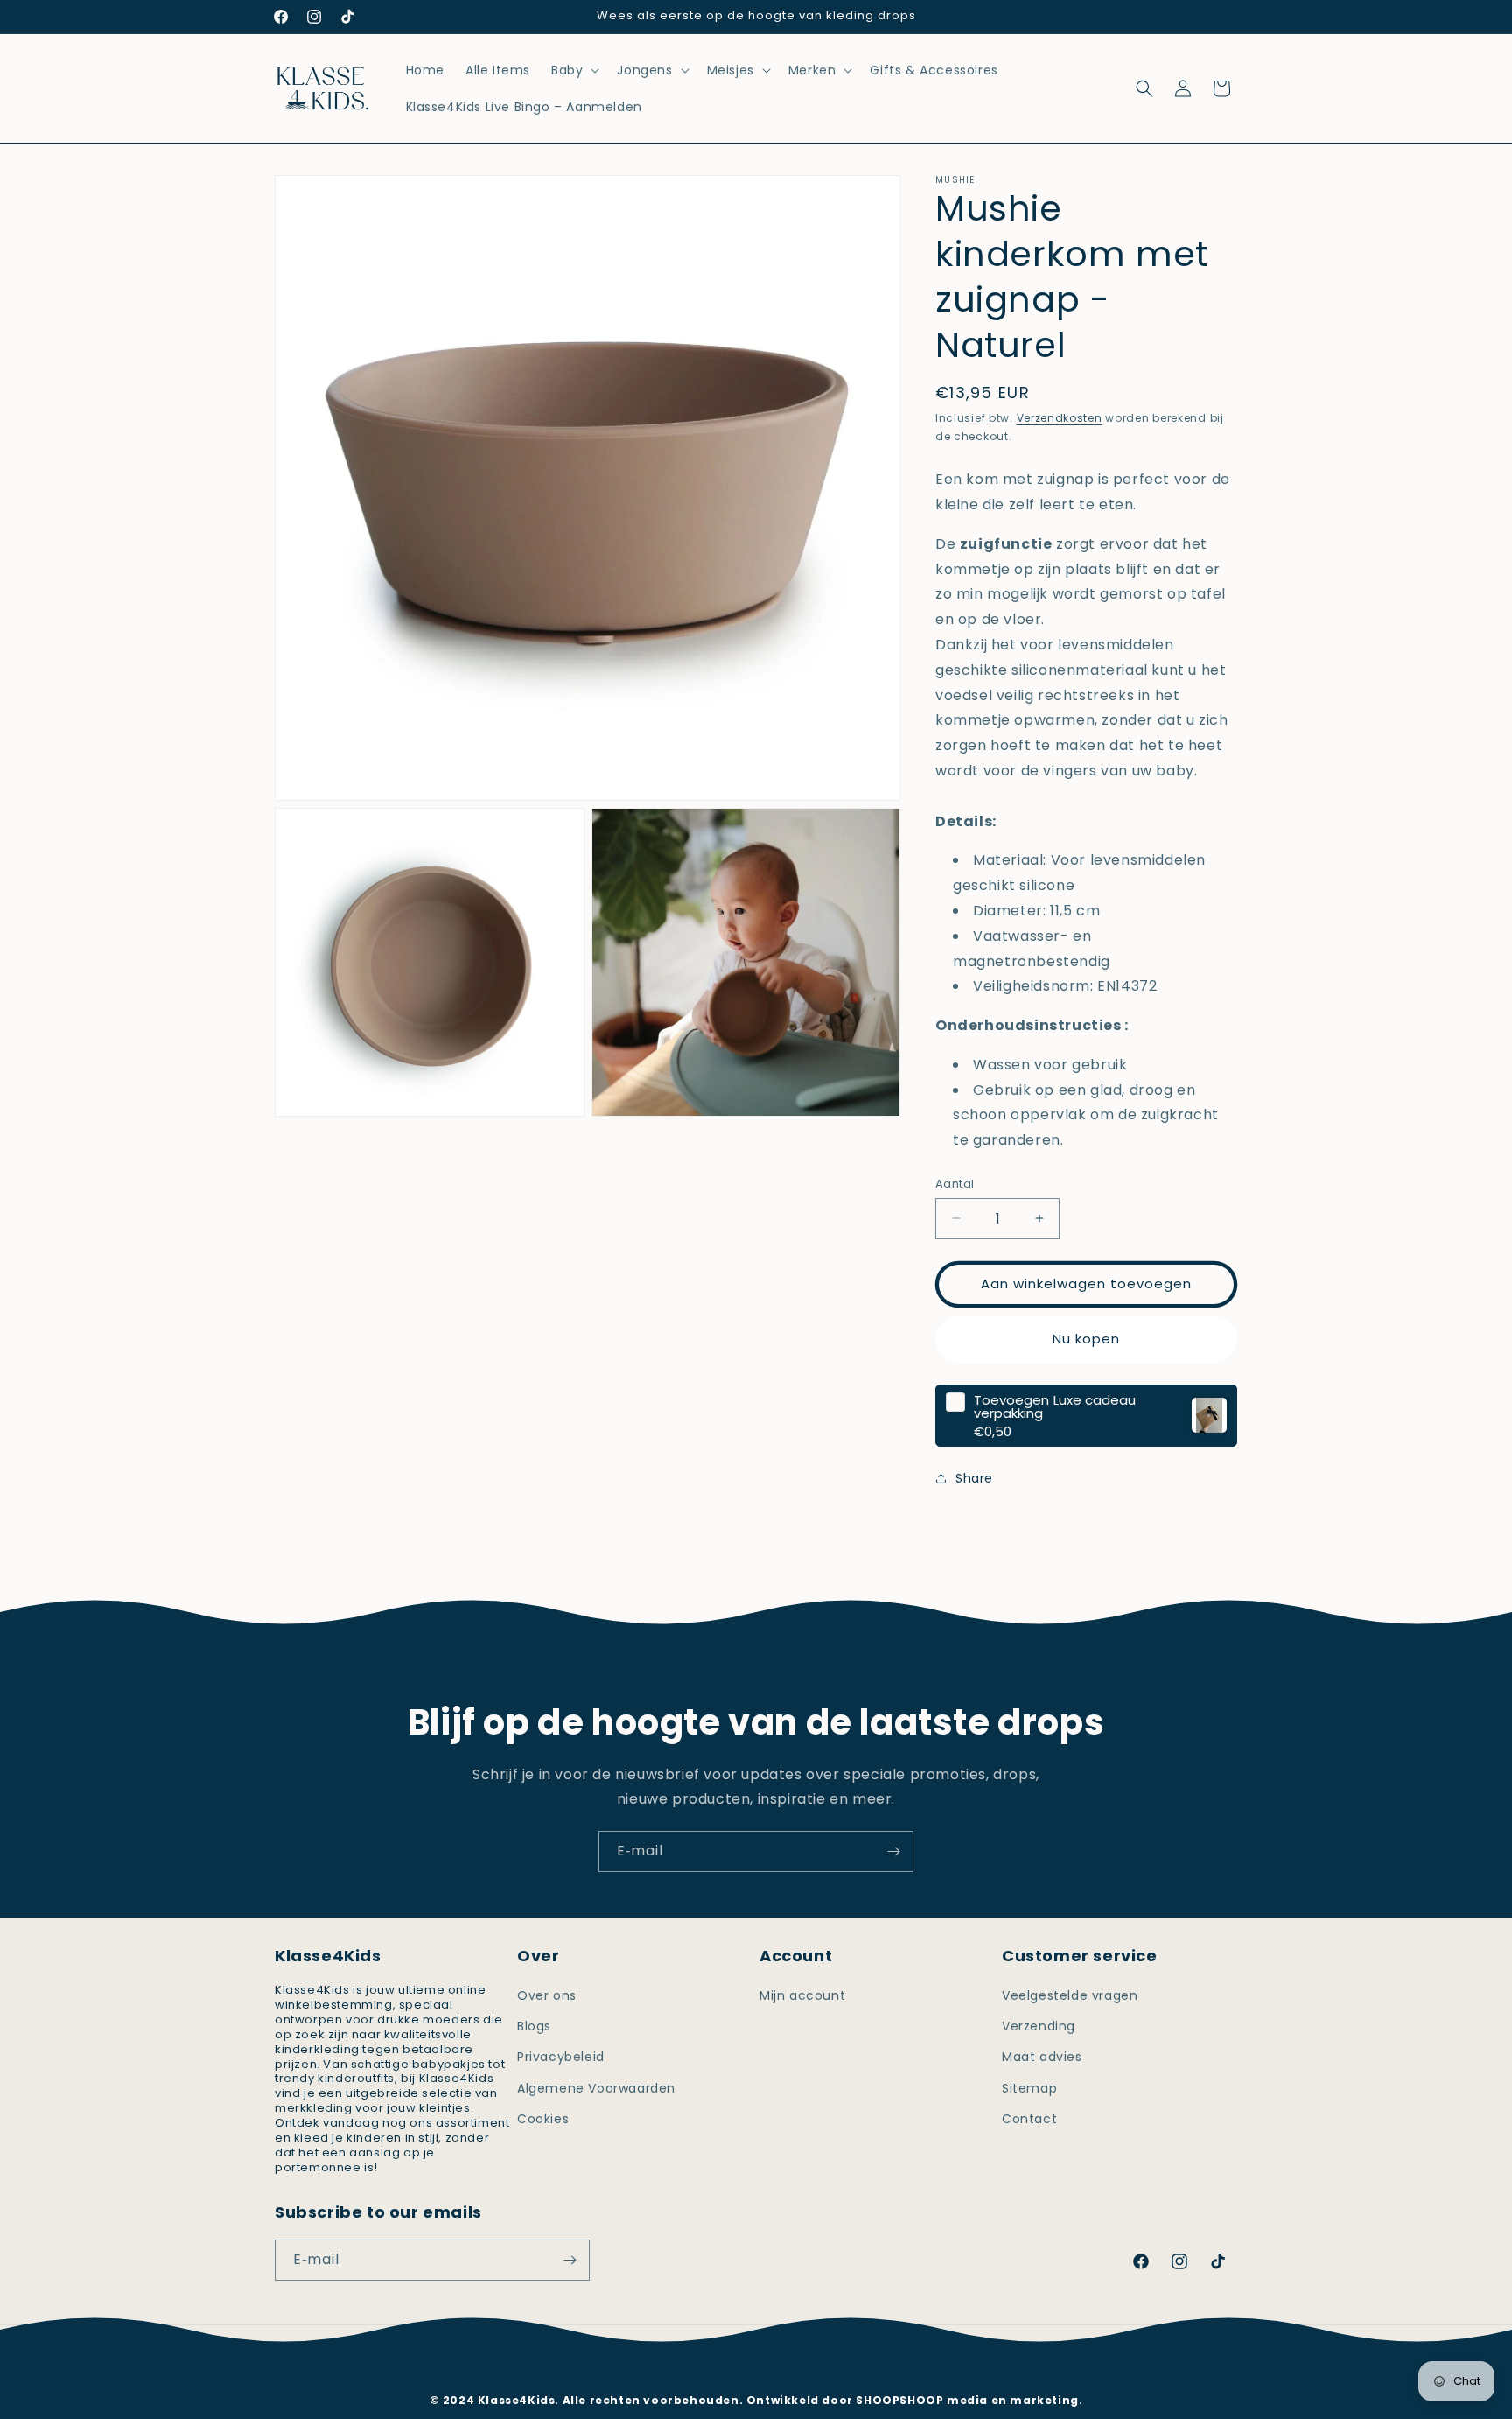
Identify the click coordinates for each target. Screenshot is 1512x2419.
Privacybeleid (561, 2057)
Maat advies (1042, 2057)
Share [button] (974, 1477)
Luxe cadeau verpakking (1055, 1406)
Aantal (955, 1184)
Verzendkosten (1060, 418)
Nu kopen (1086, 1339)
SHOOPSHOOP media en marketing (967, 2400)
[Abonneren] (893, 1851)
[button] (574, 70)
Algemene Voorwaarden (596, 2088)
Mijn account (802, 1995)
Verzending (1039, 2026)
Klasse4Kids (779, 2373)
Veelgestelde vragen (1070, 1995)
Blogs (534, 2026)
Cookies (543, 2119)
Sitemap (1029, 2088)
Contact (1029, 2119)
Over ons (547, 1995)
